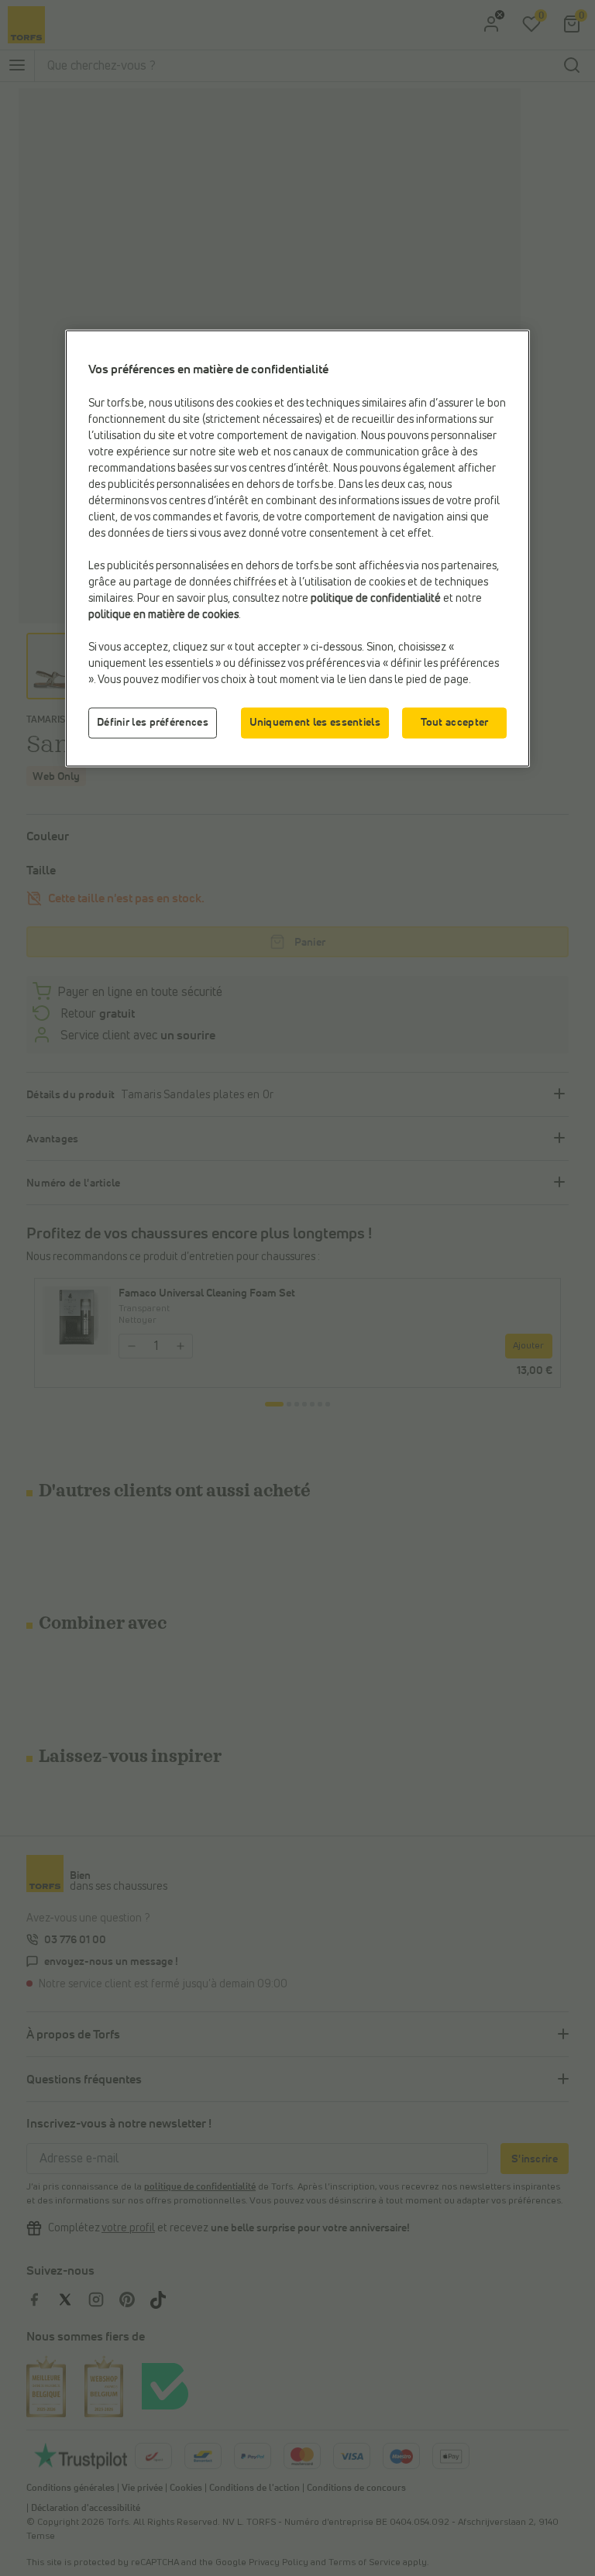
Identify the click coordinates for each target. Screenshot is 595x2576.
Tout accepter (455, 723)
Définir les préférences (153, 723)
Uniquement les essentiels (315, 723)
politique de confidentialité (376, 599)
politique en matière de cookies (163, 615)
